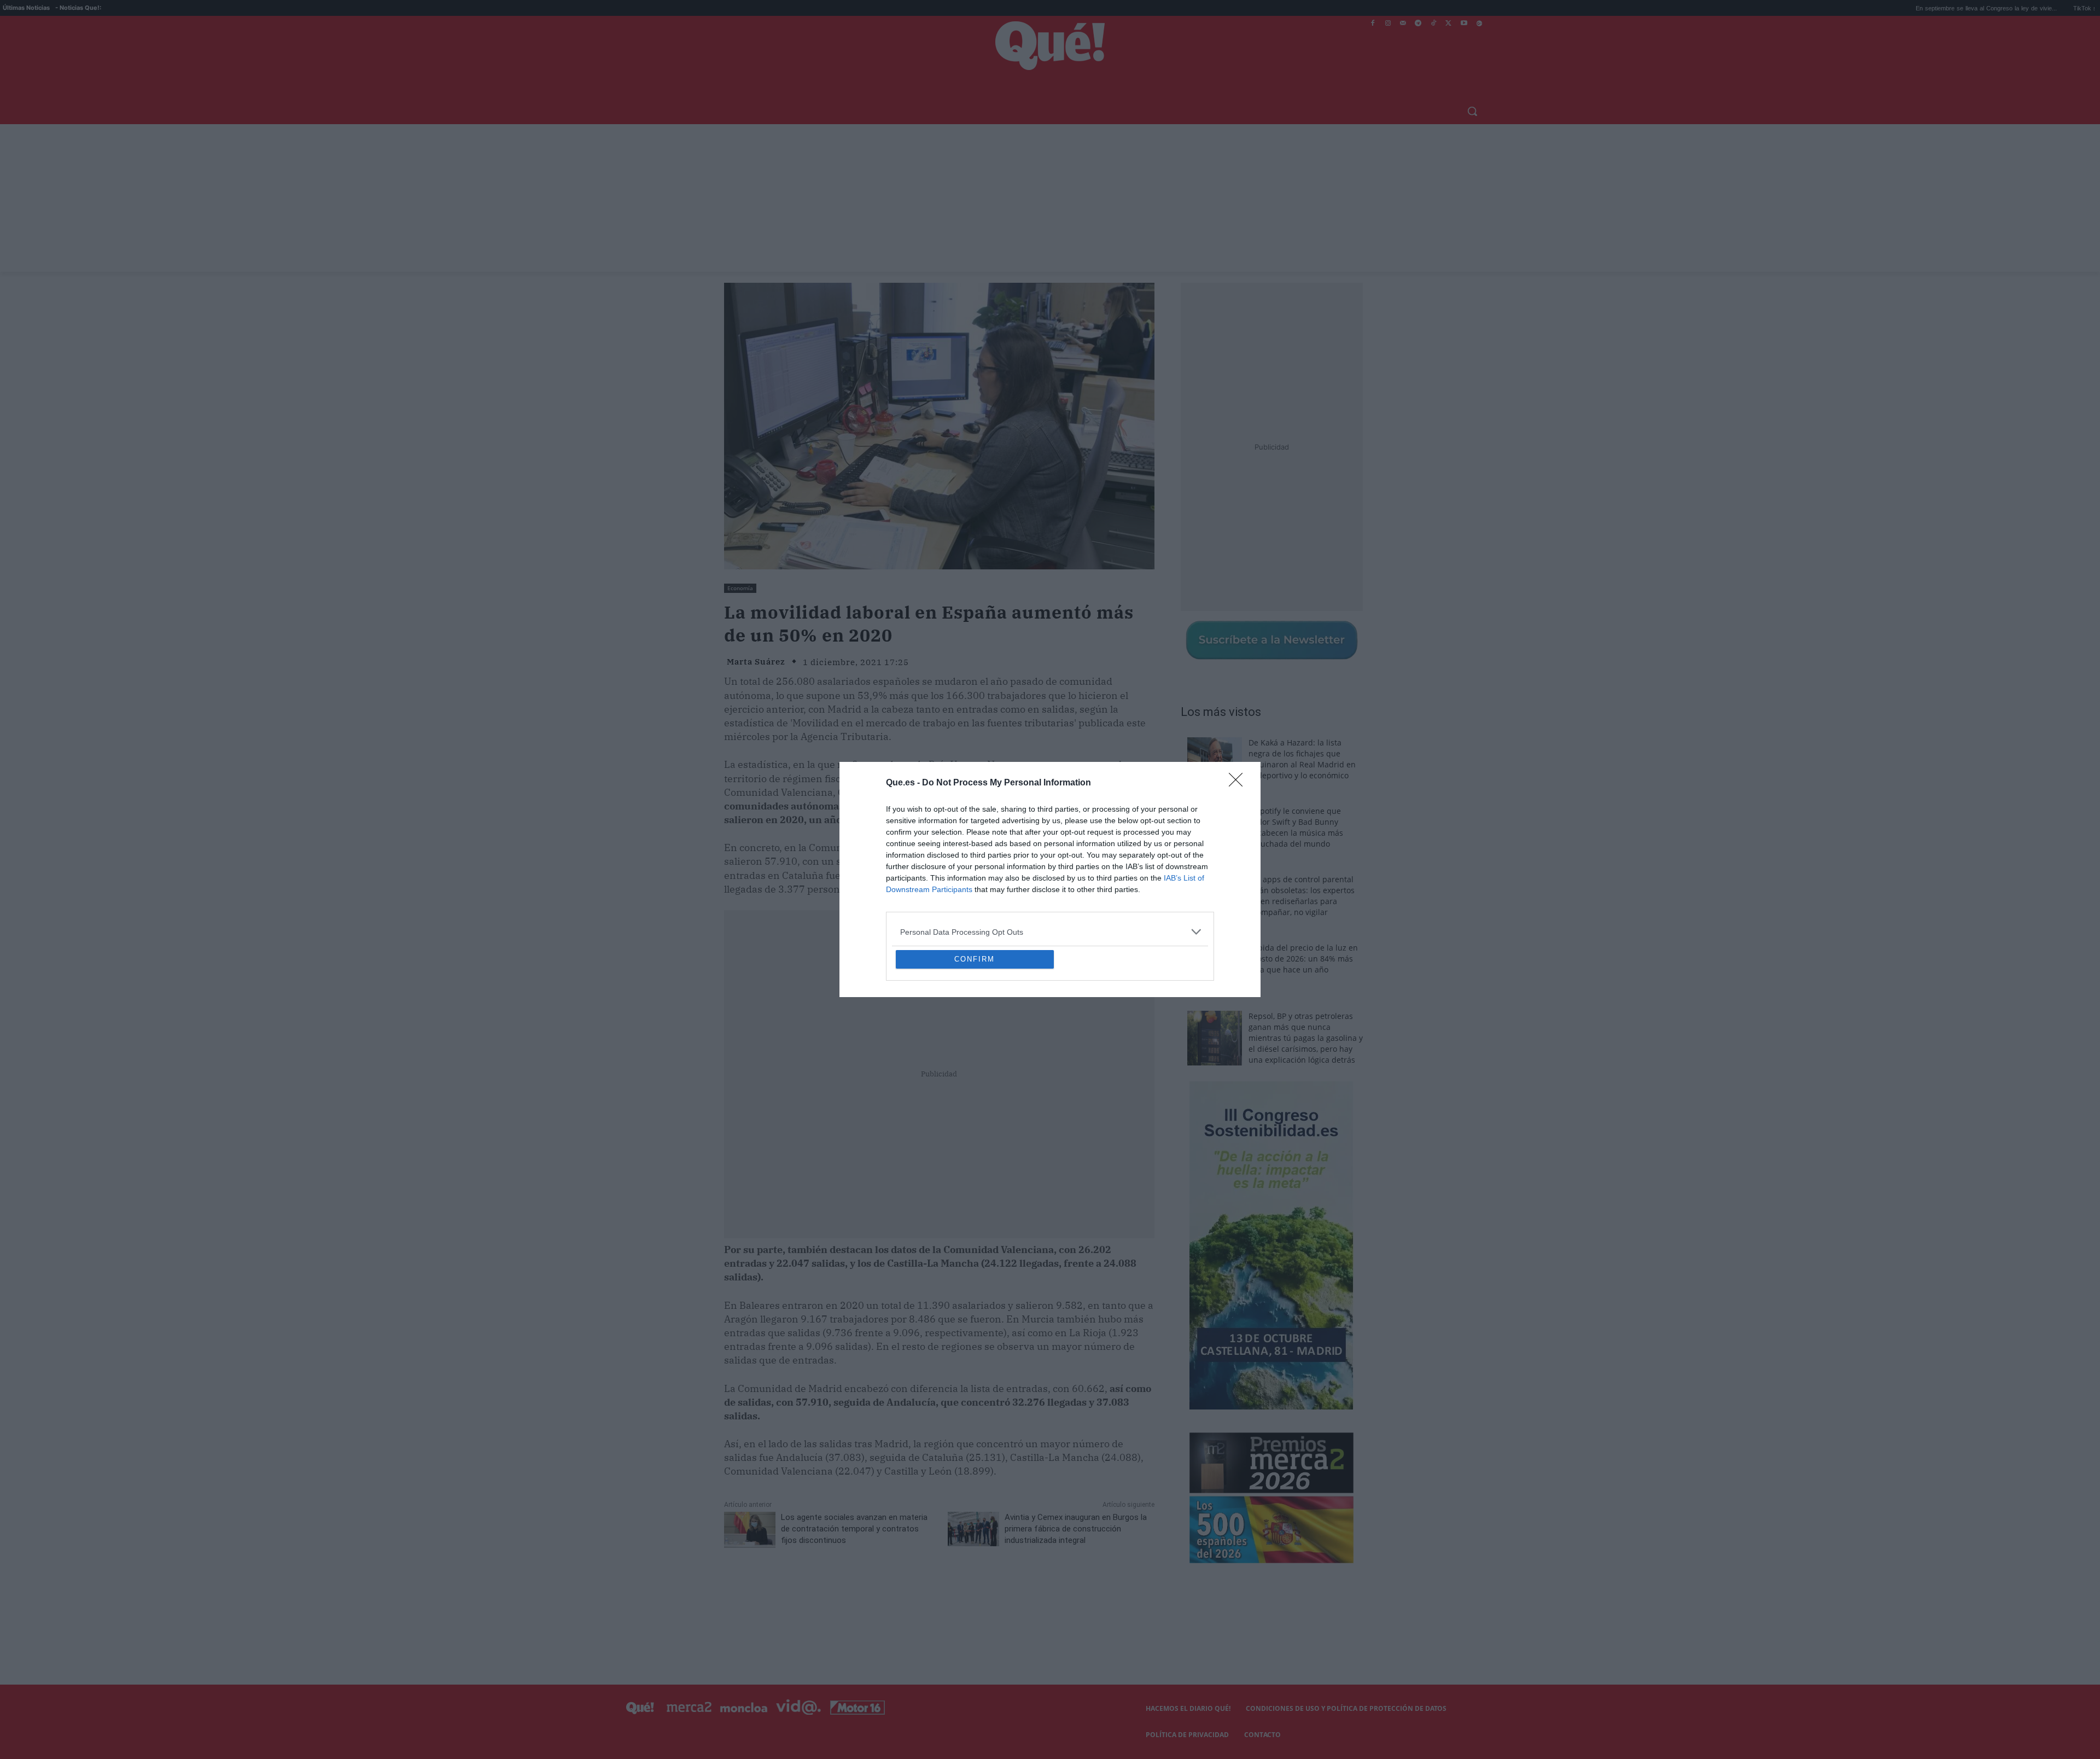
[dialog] (1050, 879)
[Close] (1239, 704)
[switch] (1186, 876)
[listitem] (1050, 852)
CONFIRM (975, 1038)
